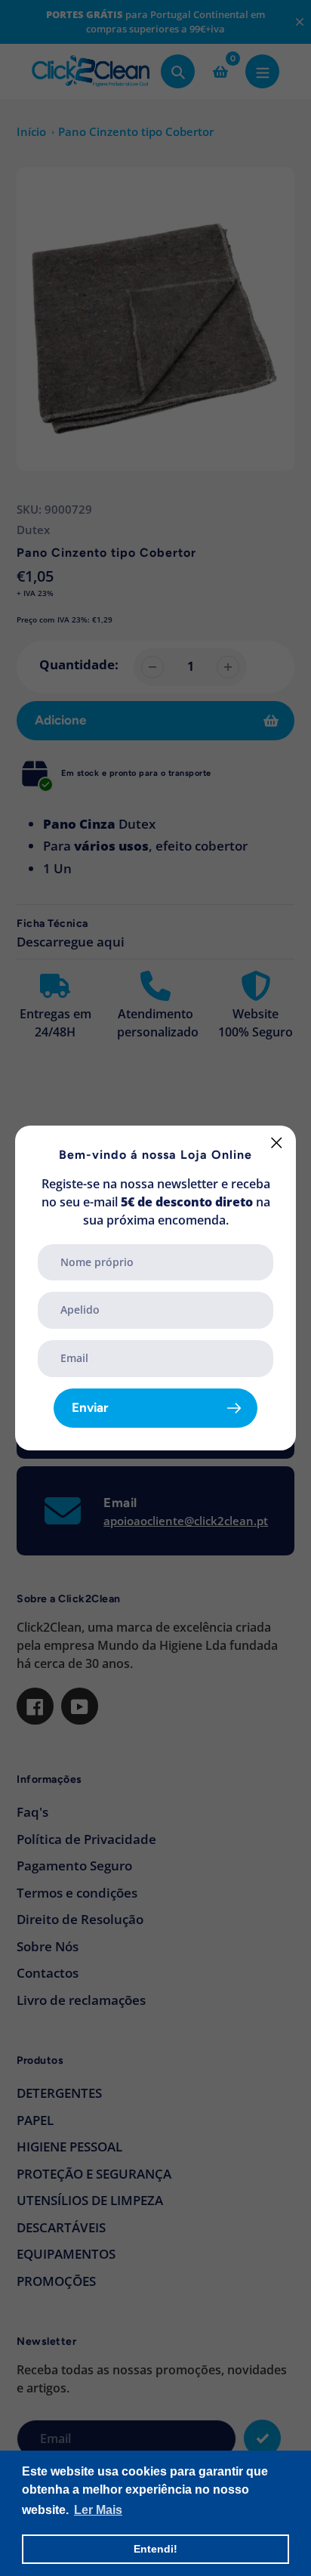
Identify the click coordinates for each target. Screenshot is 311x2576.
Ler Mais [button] (98, 2510)
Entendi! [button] (155, 2549)
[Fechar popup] (277, 1143)
